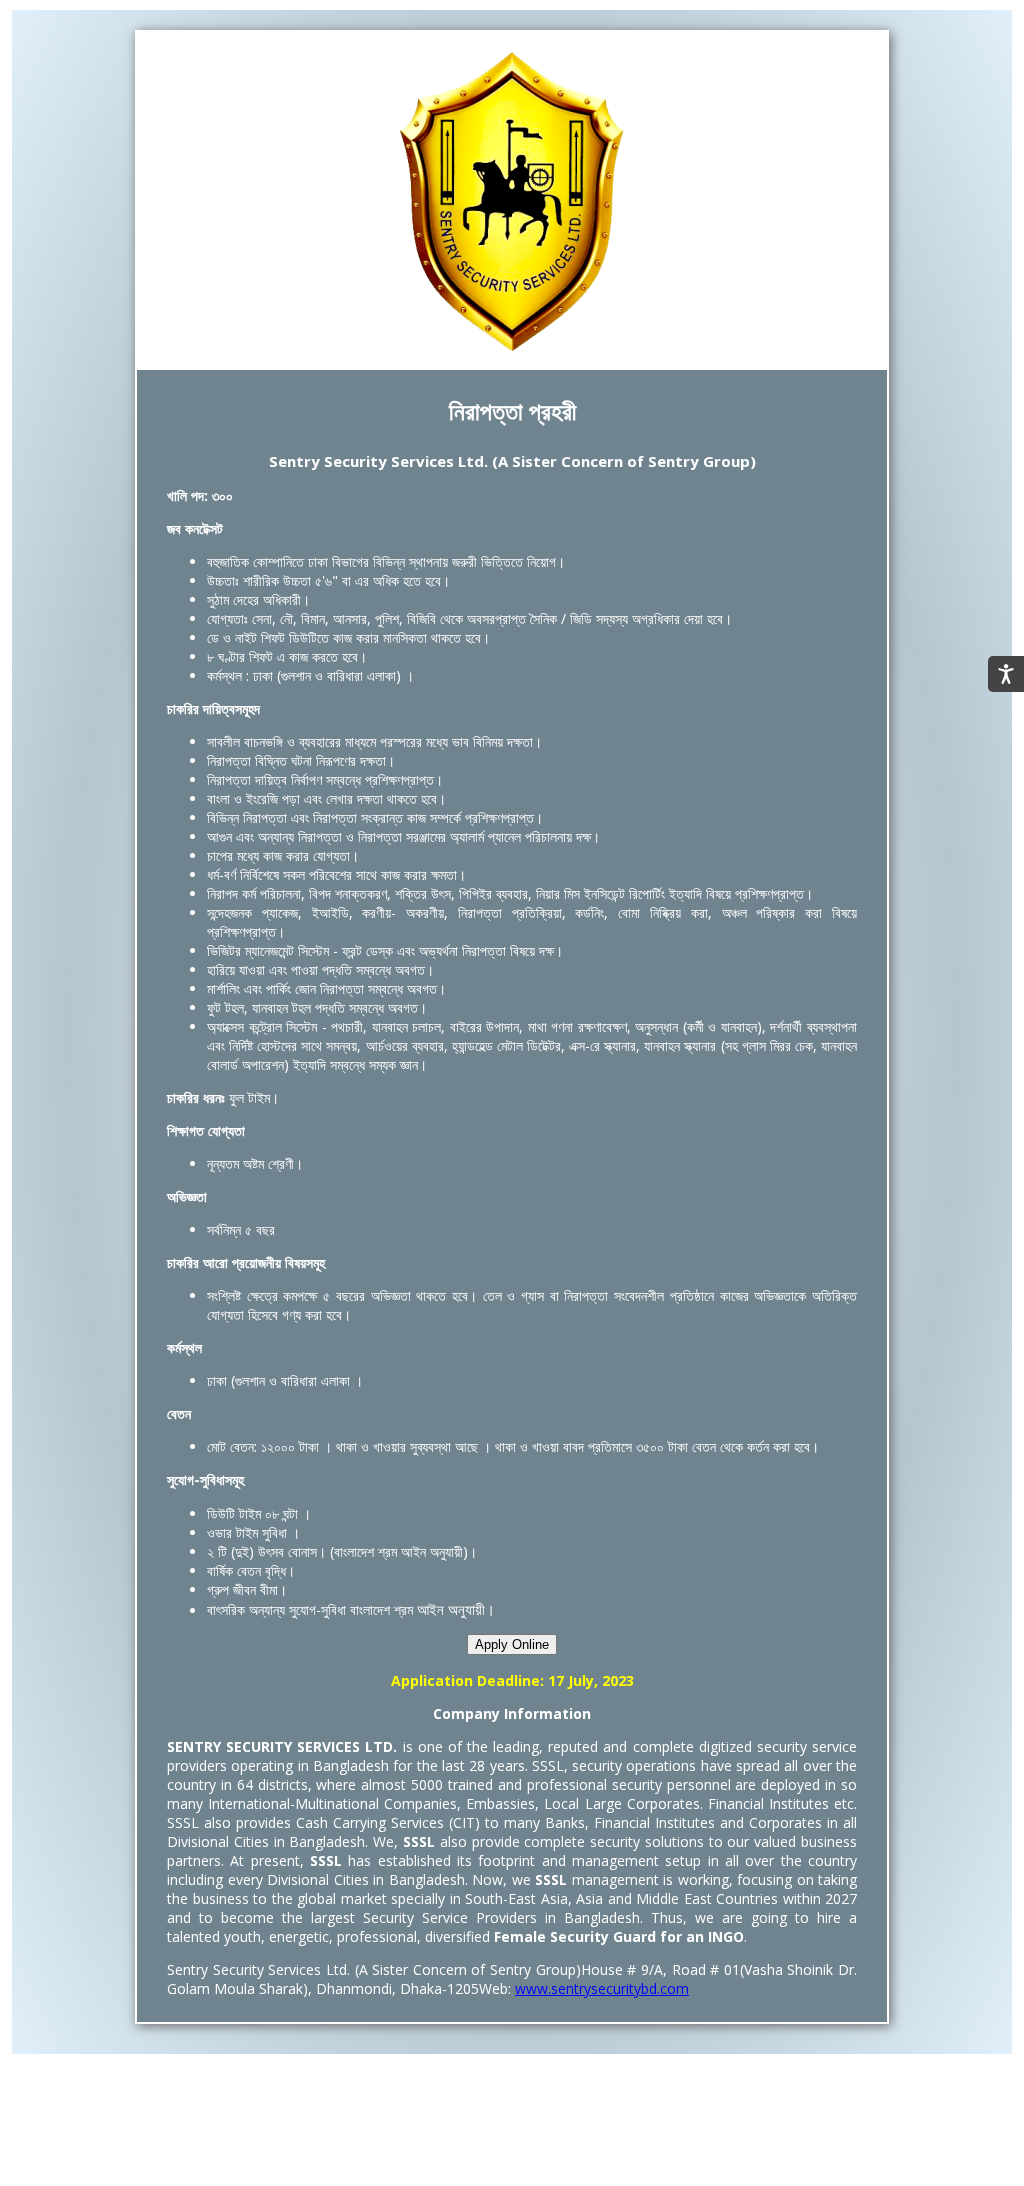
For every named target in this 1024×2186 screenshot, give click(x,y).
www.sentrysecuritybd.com (602, 1988)
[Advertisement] (512, 2133)
